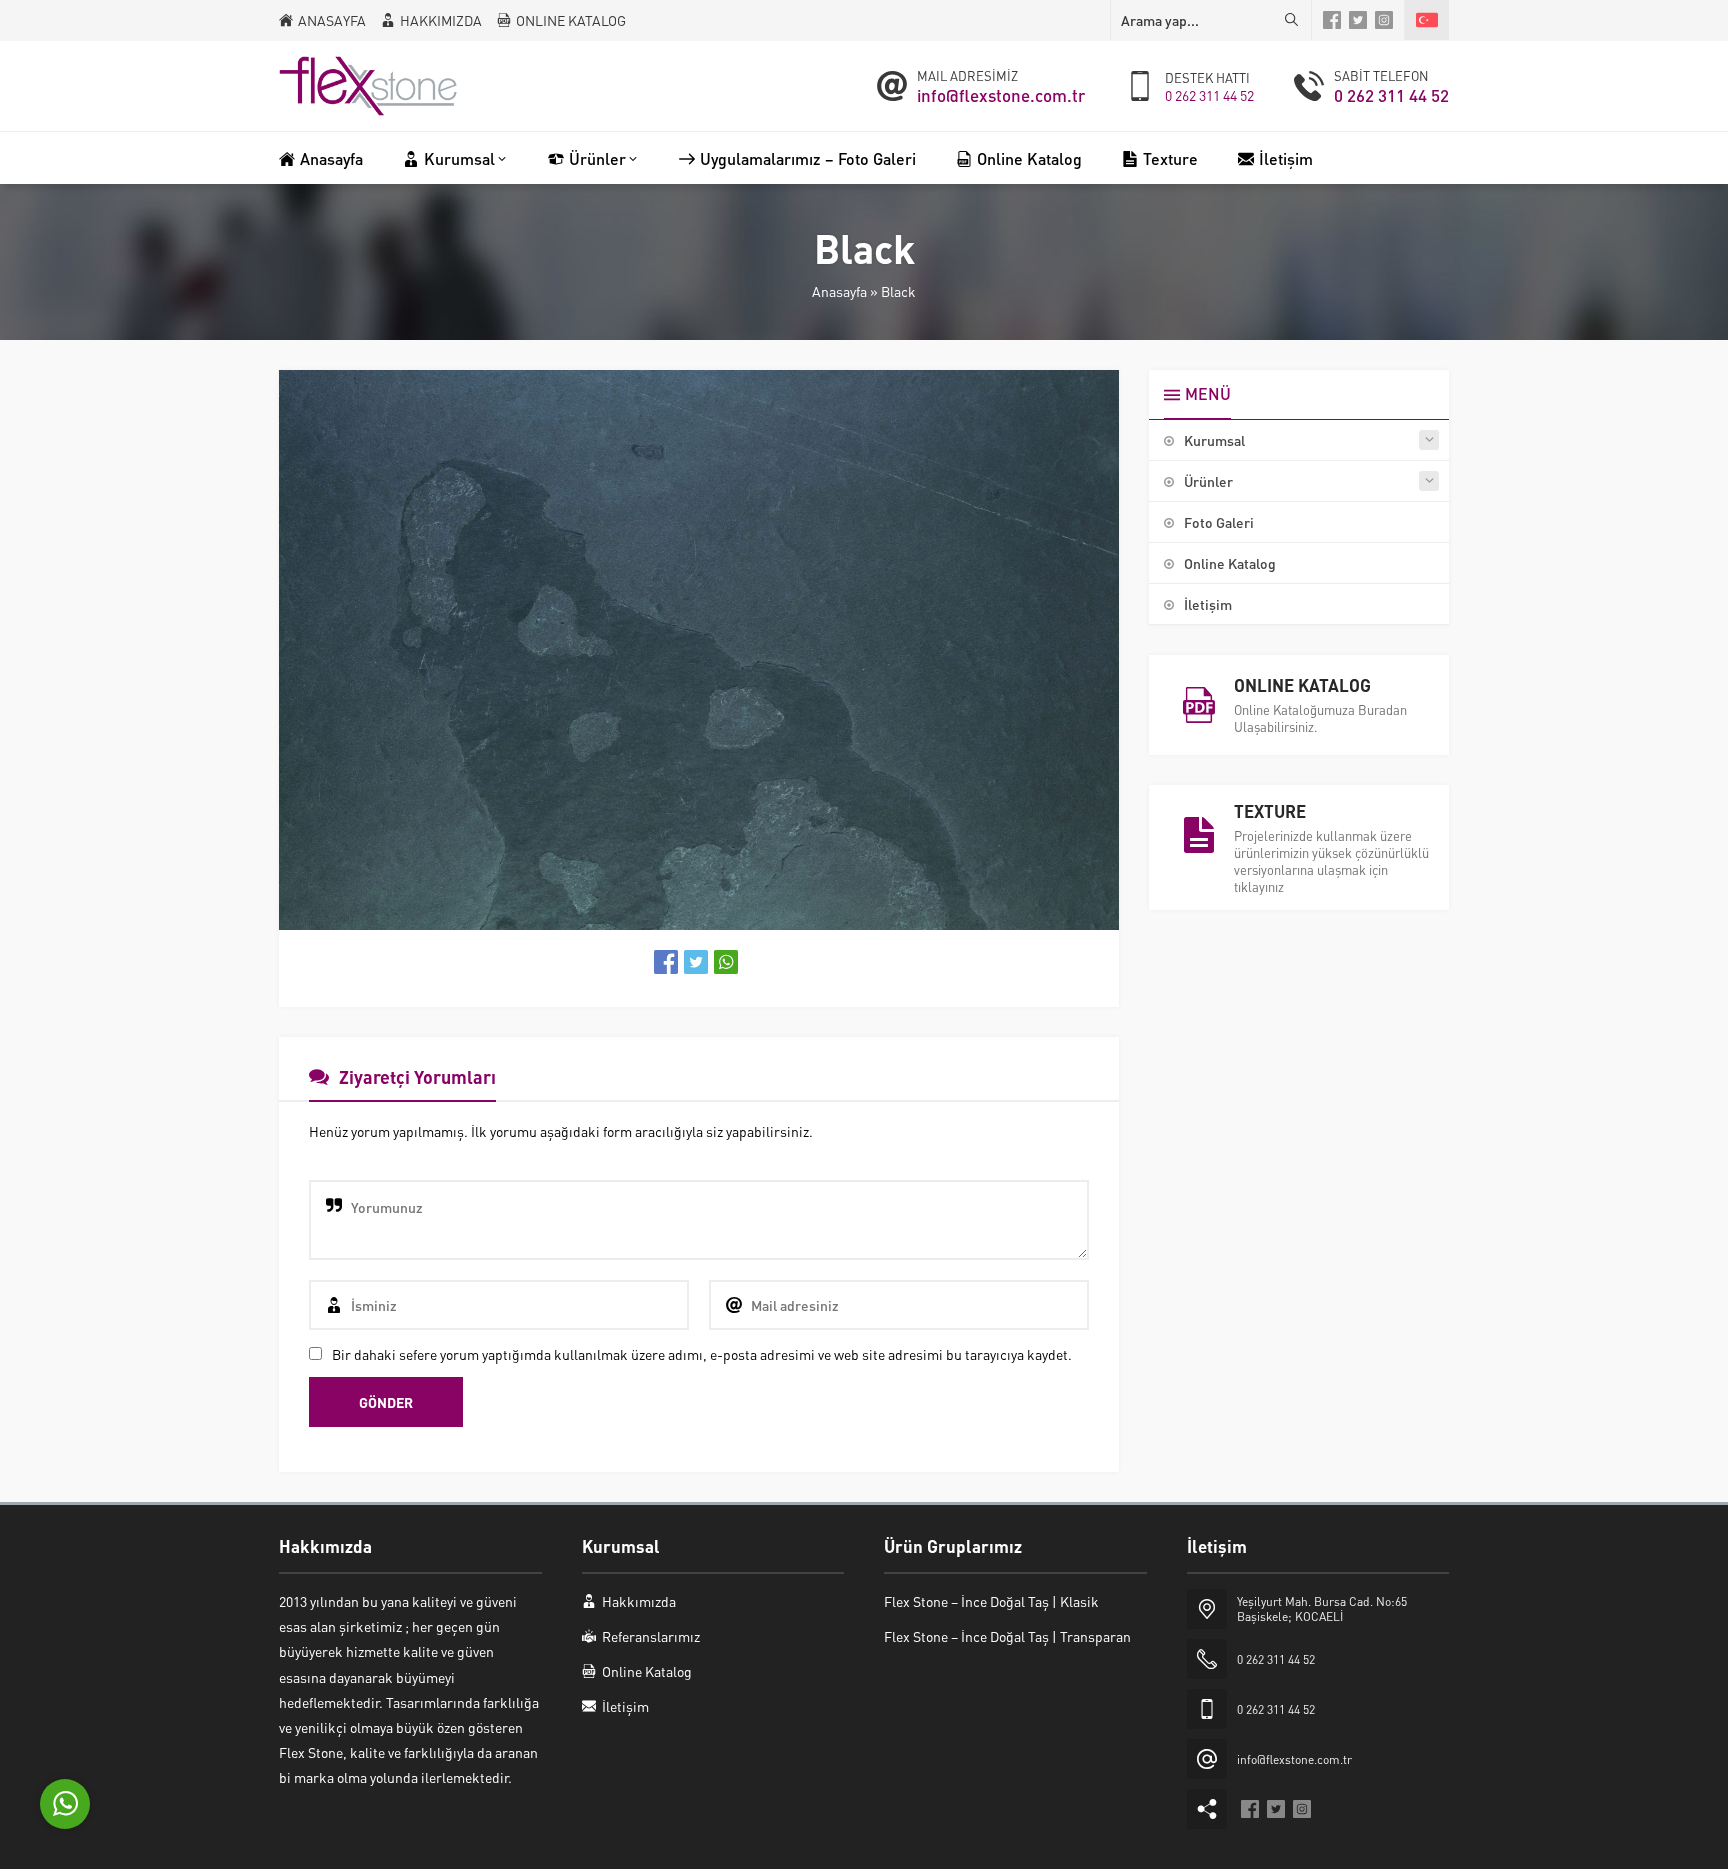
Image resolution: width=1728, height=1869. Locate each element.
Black (898, 291)
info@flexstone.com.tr (1001, 95)
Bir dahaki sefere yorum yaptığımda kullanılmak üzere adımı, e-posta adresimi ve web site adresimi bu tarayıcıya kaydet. (702, 1354)
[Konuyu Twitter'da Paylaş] (696, 962)
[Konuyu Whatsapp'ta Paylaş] (726, 962)
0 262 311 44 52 (1209, 95)
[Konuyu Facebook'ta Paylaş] (666, 962)
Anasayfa (839, 291)
